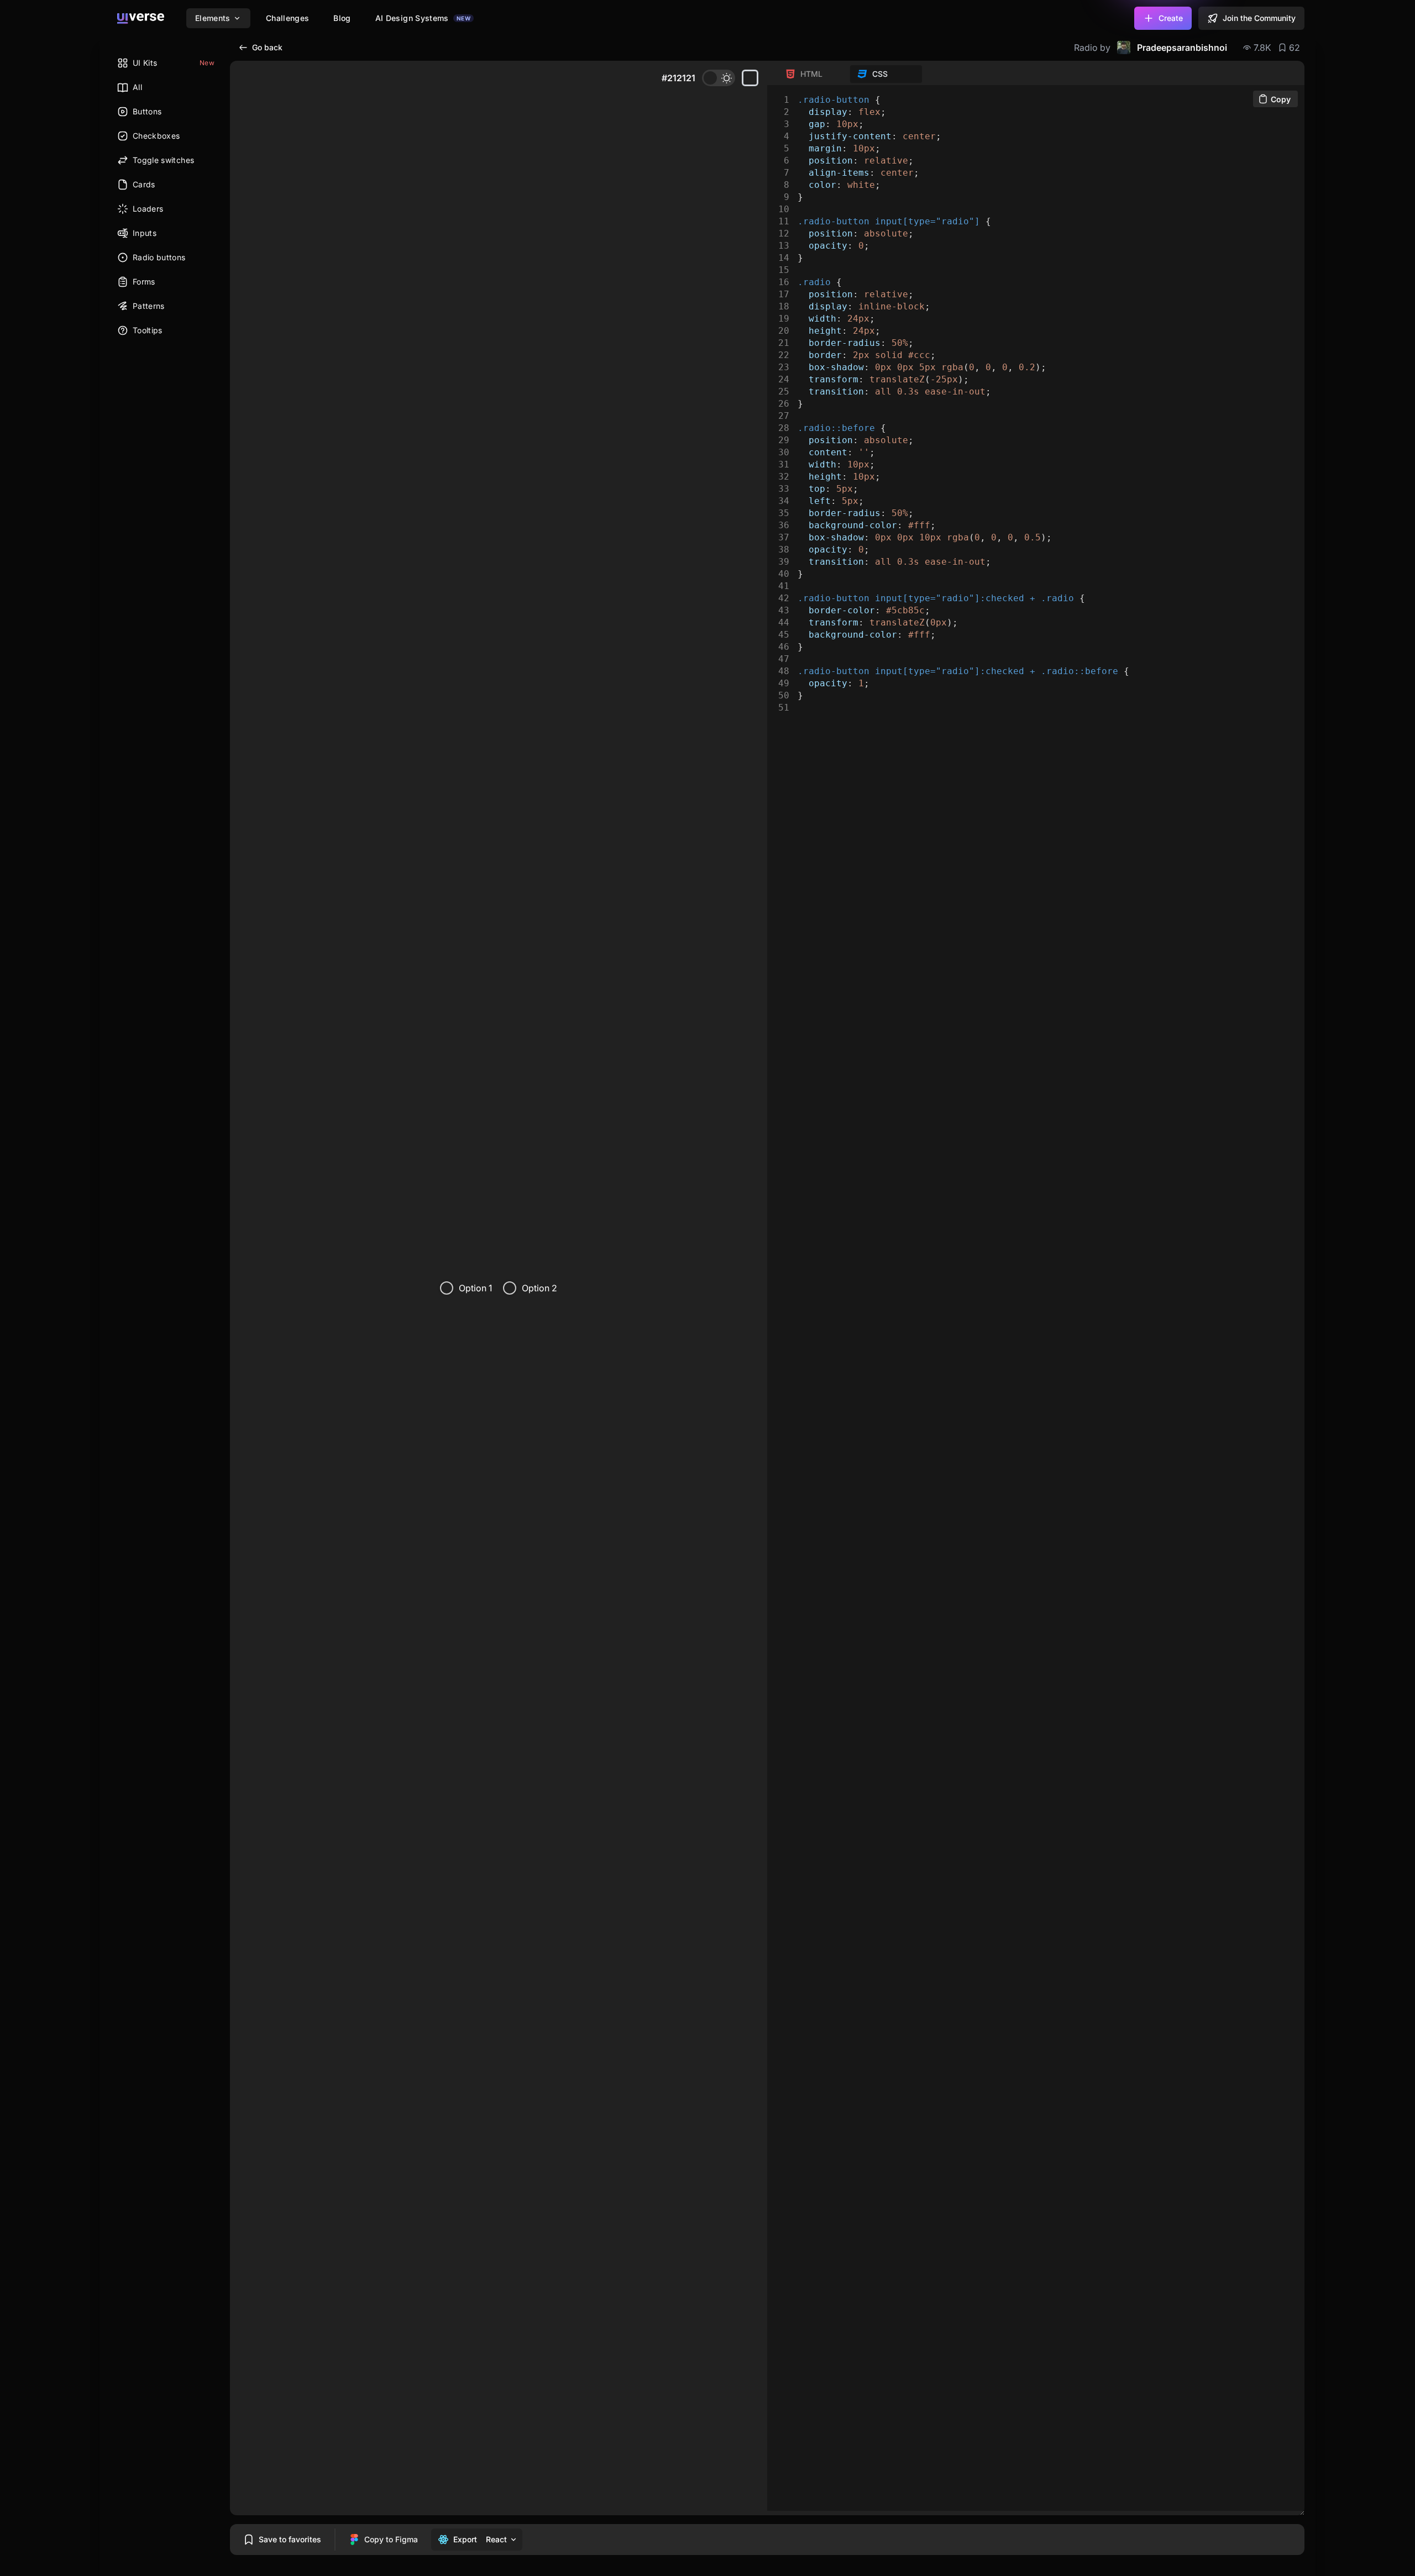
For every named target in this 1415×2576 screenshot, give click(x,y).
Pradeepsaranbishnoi (1182, 48)
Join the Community (1259, 18)
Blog (342, 18)
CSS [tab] (880, 74)
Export (465, 2539)
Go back (267, 47)
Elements (213, 18)
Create (1171, 18)
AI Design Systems (423, 18)
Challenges (288, 18)
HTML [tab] (811, 74)
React (496, 2539)
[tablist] (850, 74)
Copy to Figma (391, 2539)
